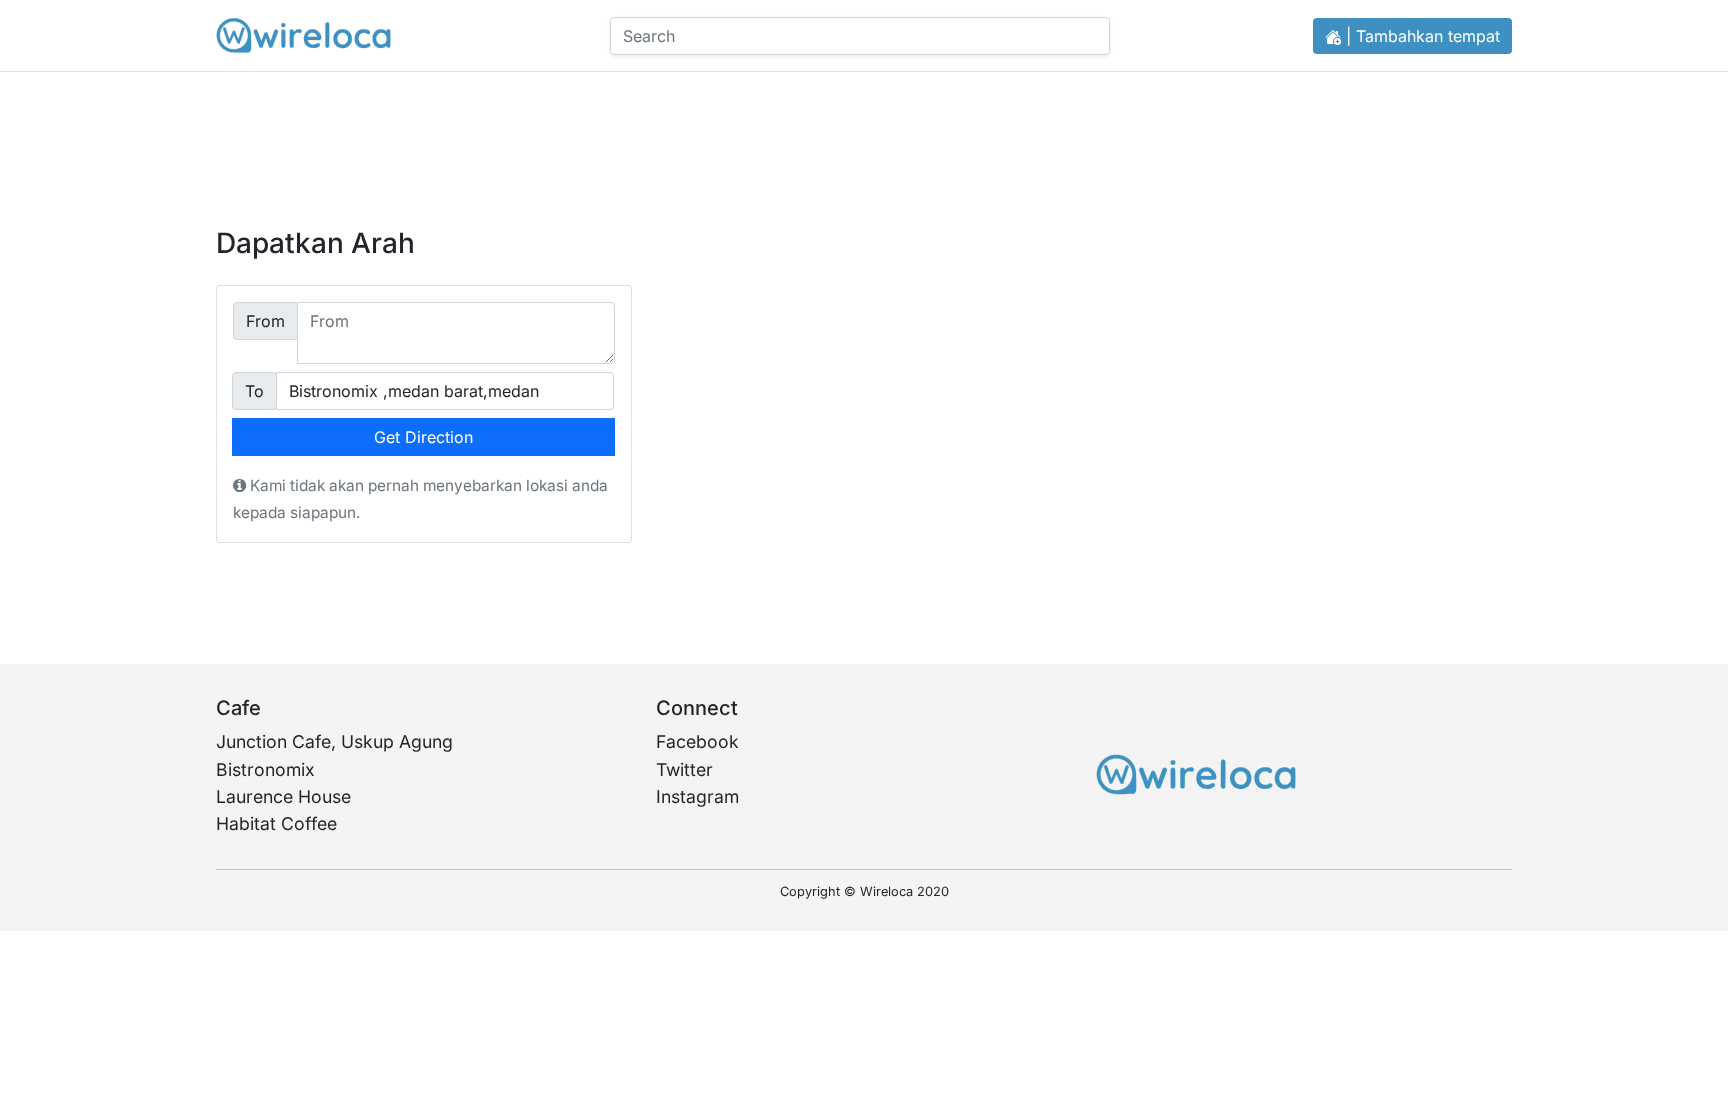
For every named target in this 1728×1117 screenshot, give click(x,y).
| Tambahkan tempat (1420, 36)
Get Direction (423, 437)
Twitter (684, 769)
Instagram (697, 796)
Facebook (697, 741)
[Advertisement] (864, 130)
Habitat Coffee (276, 823)
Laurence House (283, 796)
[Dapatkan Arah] (303, 35)
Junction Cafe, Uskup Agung (334, 741)
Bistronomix (265, 769)
